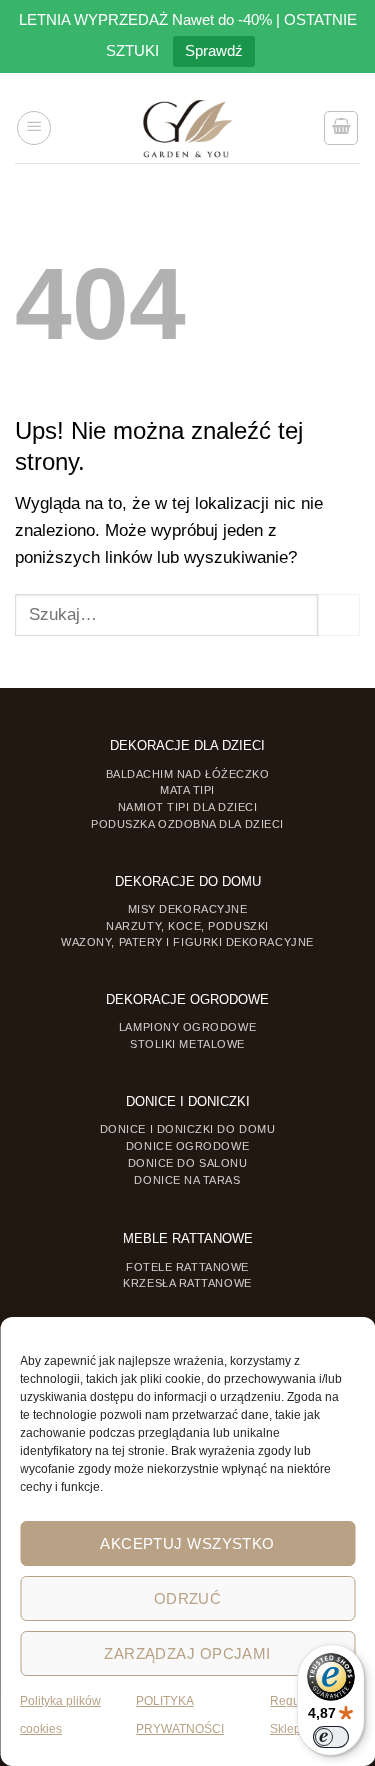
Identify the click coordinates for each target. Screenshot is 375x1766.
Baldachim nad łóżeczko (188, 774)
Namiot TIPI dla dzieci (188, 807)
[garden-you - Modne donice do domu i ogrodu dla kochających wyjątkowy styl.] (187, 128)
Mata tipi (187, 790)
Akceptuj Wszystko (187, 1543)
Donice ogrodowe (187, 1146)
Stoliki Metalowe (187, 1044)
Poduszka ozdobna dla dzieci (187, 824)
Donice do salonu (188, 1163)
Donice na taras (187, 1180)
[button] (34, 128)
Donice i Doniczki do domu (188, 1129)
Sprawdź (214, 50)
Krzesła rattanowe (187, 1283)
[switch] (331, 1737)
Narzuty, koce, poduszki (187, 926)
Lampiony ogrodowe (187, 1027)
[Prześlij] (339, 615)
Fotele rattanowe (187, 1267)
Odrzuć (188, 1598)
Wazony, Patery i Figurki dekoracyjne (187, 942)
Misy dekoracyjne (188, 909)
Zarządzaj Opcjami (187, 1653)
